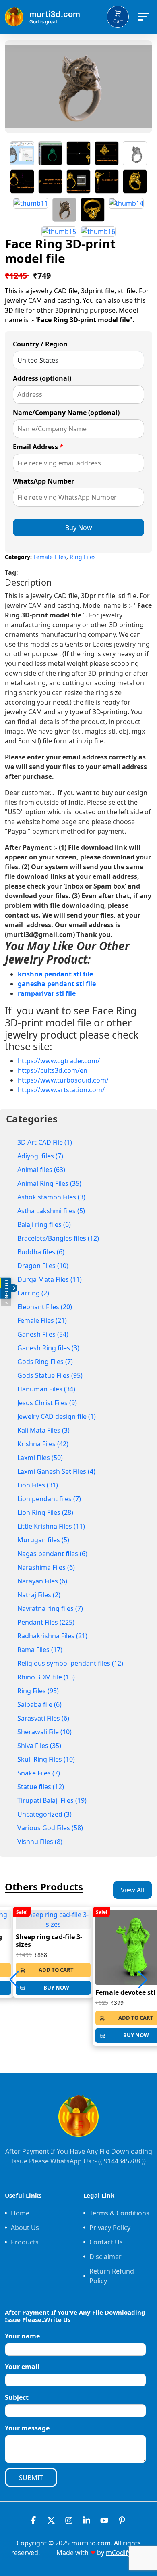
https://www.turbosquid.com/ (63, 1080)
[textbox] (78, 812)
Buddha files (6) (41, 1252)
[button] (143, 1980)
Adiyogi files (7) (40, 1156)
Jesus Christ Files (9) (47, 1403)
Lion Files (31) (38, 1485)
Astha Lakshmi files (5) (51, 1211)
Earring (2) (33, 1293)
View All (132, 1890)
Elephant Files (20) (45, 1307)
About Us (25, 2228)
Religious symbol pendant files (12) (70, 1663)
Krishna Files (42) (43, 1444)
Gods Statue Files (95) (50, 1375)
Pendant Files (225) (46, 1622)
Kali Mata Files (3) (43, 1430)
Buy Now (79, 528)
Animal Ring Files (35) (49, 1183)
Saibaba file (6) (39, 1704)
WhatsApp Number (43, 481)
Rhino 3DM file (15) (46, 1677)
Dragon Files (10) (43, 1266)
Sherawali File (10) (44, 1732)
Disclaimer (105, 2257)
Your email (22, 2367)
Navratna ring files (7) (50, 1608)
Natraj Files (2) (39, 1595)
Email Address (38, 447)
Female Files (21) (42, 1320)
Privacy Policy (110, 2228)
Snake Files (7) (39, 1773)
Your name (22, 2336)
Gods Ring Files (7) (45, 1362)
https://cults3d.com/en (53, 1070)
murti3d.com (91, 2543)
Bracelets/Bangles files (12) (58, 1238)
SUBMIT (31, 2478)
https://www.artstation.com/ (61, 1090)
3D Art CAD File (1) (45, 1142)
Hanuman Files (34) (46, 1389)
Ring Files (83, 557)
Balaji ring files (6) (44, 1224)
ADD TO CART (56, 1970)
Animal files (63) (41, 1170)
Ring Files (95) (38, 1691)
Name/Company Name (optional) (66, 413)
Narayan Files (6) (42, 1581)
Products (25, 2242)
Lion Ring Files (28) (45, 1512)
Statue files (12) (41, 1787)
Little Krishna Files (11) (51, 1526)
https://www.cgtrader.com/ (59, 1061)
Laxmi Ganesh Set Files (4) (56, 1471)
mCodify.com (126, 2553)
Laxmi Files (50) (40, 1458)
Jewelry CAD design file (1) (57, 1416)
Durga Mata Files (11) (50, 1279)
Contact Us (106, 2242)
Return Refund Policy (112, 2276)
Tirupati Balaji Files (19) (52, 1800)
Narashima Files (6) (46, 1567)
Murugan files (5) (43, 1540)
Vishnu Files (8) (40, 1842)
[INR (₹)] (0, 1283)
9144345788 (122, 2161)
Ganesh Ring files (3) (48, 1348)
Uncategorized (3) (44, 1814)
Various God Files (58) (50, 1828)
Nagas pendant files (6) (52, 1554)
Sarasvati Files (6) (43, 1718)
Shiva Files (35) (39, 1746)
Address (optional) (42, 378)
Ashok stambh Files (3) (51, 1197)
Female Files (50, 557)
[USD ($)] (0, 1293)
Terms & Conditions (119, 2213)
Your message (27, 2428)
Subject (17, 2397)
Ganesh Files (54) (43, 1334)
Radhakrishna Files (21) (52, 1636)
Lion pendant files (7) (49, 1499)
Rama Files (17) (40, 1650)
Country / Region (40, 344)
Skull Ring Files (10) (46, 1759)
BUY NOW (56, 1988)
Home (20, 2213)
